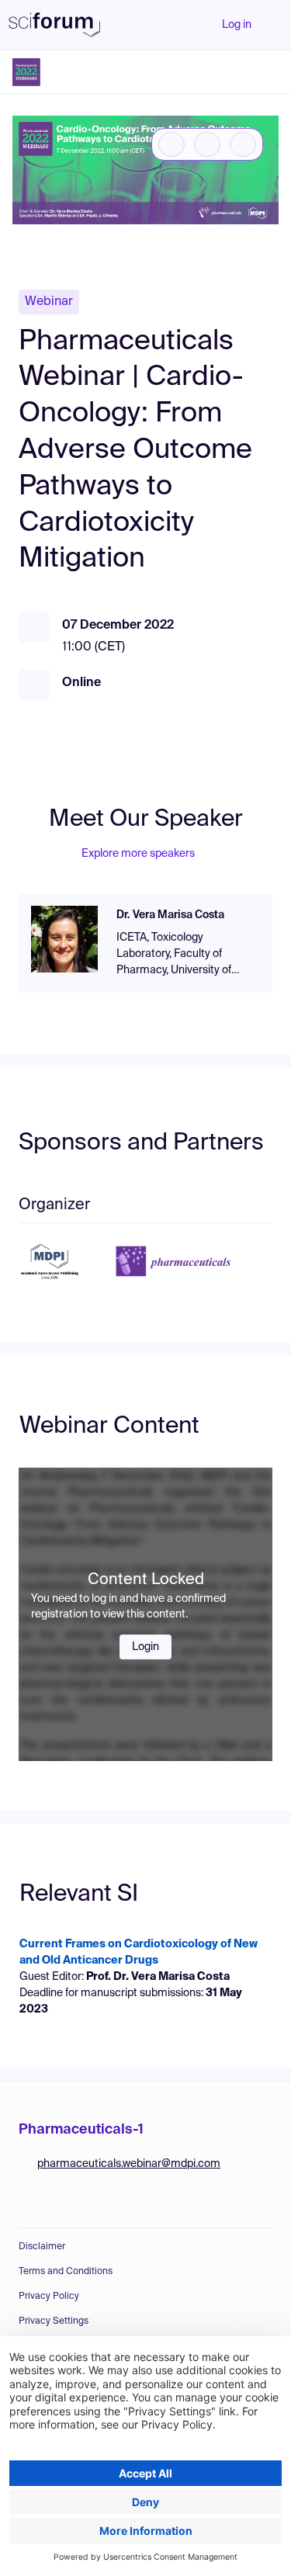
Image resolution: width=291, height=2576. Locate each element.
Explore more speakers (138, 854)
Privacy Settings (54, 2321)
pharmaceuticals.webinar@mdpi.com (129, 2164)
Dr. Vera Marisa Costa (170, 915)
